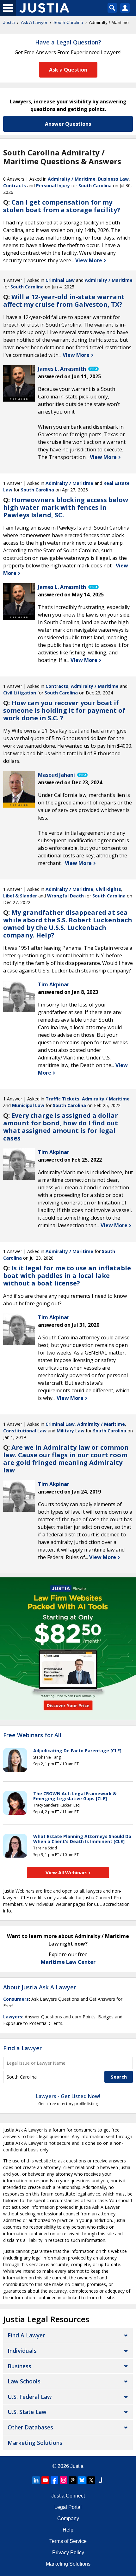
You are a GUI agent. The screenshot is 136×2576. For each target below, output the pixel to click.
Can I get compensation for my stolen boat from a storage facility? (62, 206)
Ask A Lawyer (34, 22)
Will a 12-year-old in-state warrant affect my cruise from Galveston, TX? (64, 301)
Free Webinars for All (32, 1735)
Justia (9, 22)
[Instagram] (64, 2480)
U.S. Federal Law (30, 2397)
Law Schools (24, 2381)
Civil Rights (108, 889)
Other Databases (30, 2427)
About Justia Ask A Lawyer (40, 1987)
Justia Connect (68, 2496)
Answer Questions (68, 124)
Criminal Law (60, 280)
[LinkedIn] (36, 2480)
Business (19, 2366)
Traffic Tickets (62, 1099)
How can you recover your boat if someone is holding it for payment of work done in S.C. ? (64, 710)
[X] (91, 2480)
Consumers (16, 1999)
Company (68, 2518)
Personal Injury (53, 186)
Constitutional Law (25, 1431)
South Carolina (68, 22)
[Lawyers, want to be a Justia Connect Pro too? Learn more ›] (93, 369)
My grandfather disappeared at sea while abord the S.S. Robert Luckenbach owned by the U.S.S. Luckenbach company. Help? (68, 924)
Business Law (113, 179)
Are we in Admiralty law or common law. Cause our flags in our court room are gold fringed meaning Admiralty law (66, 1459)
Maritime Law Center (68, 1962)
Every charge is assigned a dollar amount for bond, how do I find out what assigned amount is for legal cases (61, 1127)
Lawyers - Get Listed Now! (68, 2096)
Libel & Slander (20, 896)
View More (89, 260)
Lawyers (13, 2017)
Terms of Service (68, 2541)
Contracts (15, 186)
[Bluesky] (82, 2480)
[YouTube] (45, 2480)
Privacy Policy (68, 2553)
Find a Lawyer (22, 2048)
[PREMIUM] (19, 381)
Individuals (22, 2351)
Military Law (71, 1431)
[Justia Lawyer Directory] (100, 2480)
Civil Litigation (20, 693)
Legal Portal (68, 2507)
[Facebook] (54, 2480)
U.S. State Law (27, 2412)
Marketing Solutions (35, 2443)
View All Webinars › (68, 1872)
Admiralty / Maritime (72, 179)
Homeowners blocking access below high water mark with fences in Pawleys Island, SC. (66, 507)
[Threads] (73, 2480)
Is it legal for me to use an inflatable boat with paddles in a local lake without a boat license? (67, 1276)
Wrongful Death (65, 896)
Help (68, 2530)
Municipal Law (28, 1105)
